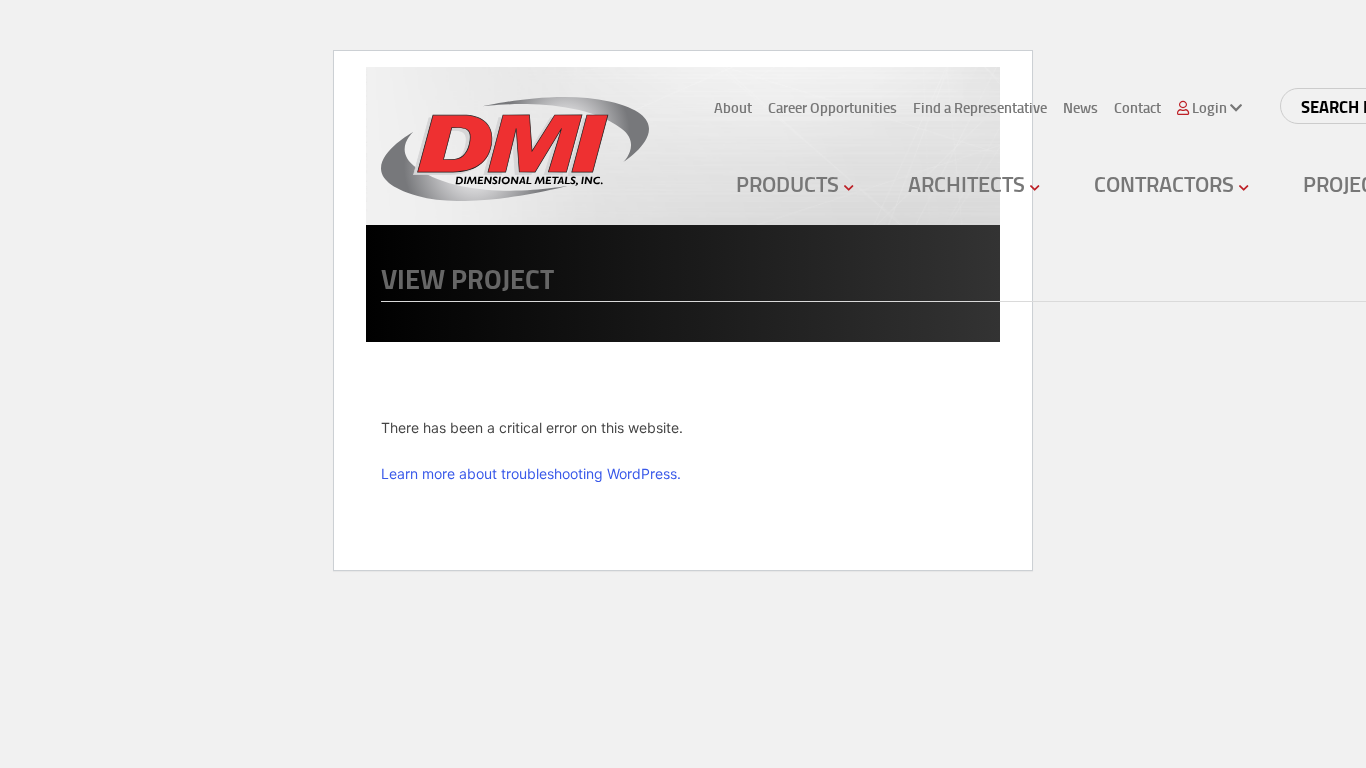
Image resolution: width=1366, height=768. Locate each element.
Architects (969, 183)
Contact (1137, 107)
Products (790, 183)
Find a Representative (980, 107)
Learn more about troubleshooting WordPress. (531, 473)
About (733, 107)
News (1080, 107)
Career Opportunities (832, 107)
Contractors (1166, 183)
